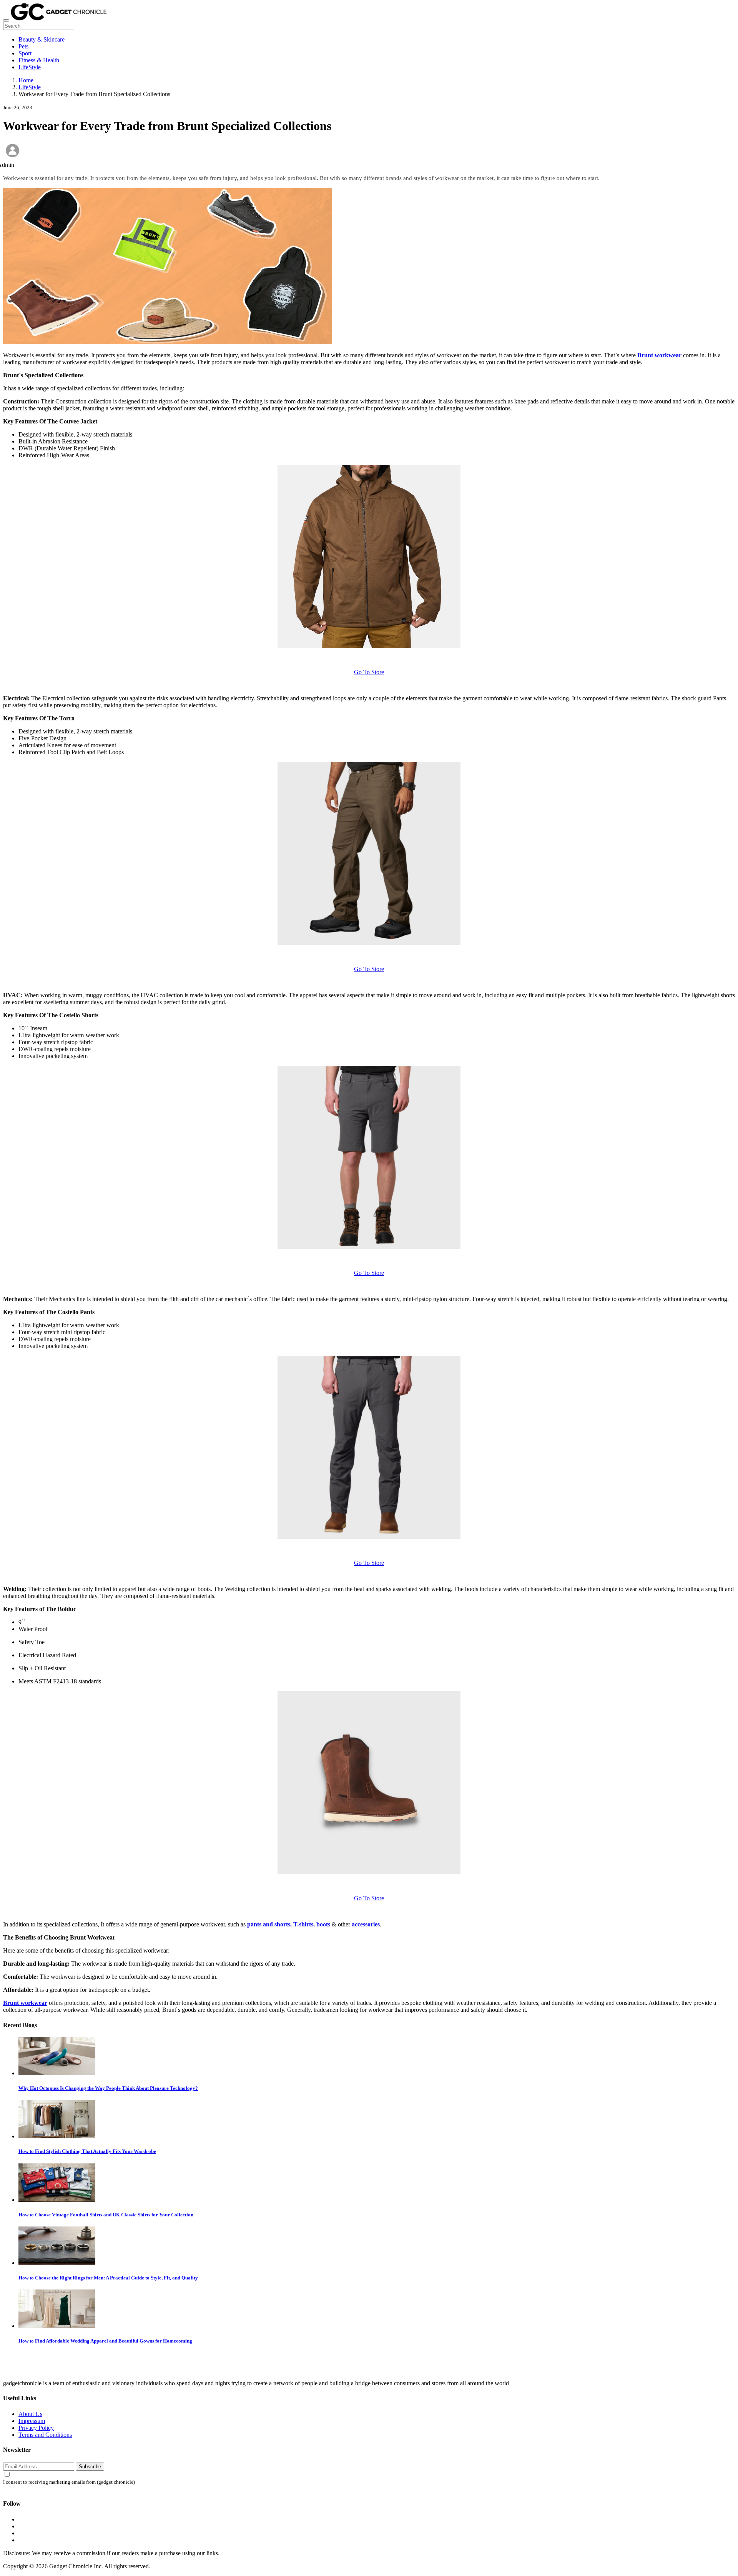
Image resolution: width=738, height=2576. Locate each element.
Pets (23, 46)
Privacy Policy (36, 2428)
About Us (30, 2414)
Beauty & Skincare (42, 39)
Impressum (32, 2421)
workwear (668, 355)
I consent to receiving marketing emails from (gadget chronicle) (69, 2482)
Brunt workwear (25, 2003)
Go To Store (369, 672)
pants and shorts (269, 1924)
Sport (25, 53)
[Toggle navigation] (6, 20)
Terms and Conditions (45, 2435)
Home (26, 80)
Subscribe (90, 2467)
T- (296, 1924)
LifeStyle (30, 67)
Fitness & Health (39, 60)
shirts (306, 1924)
